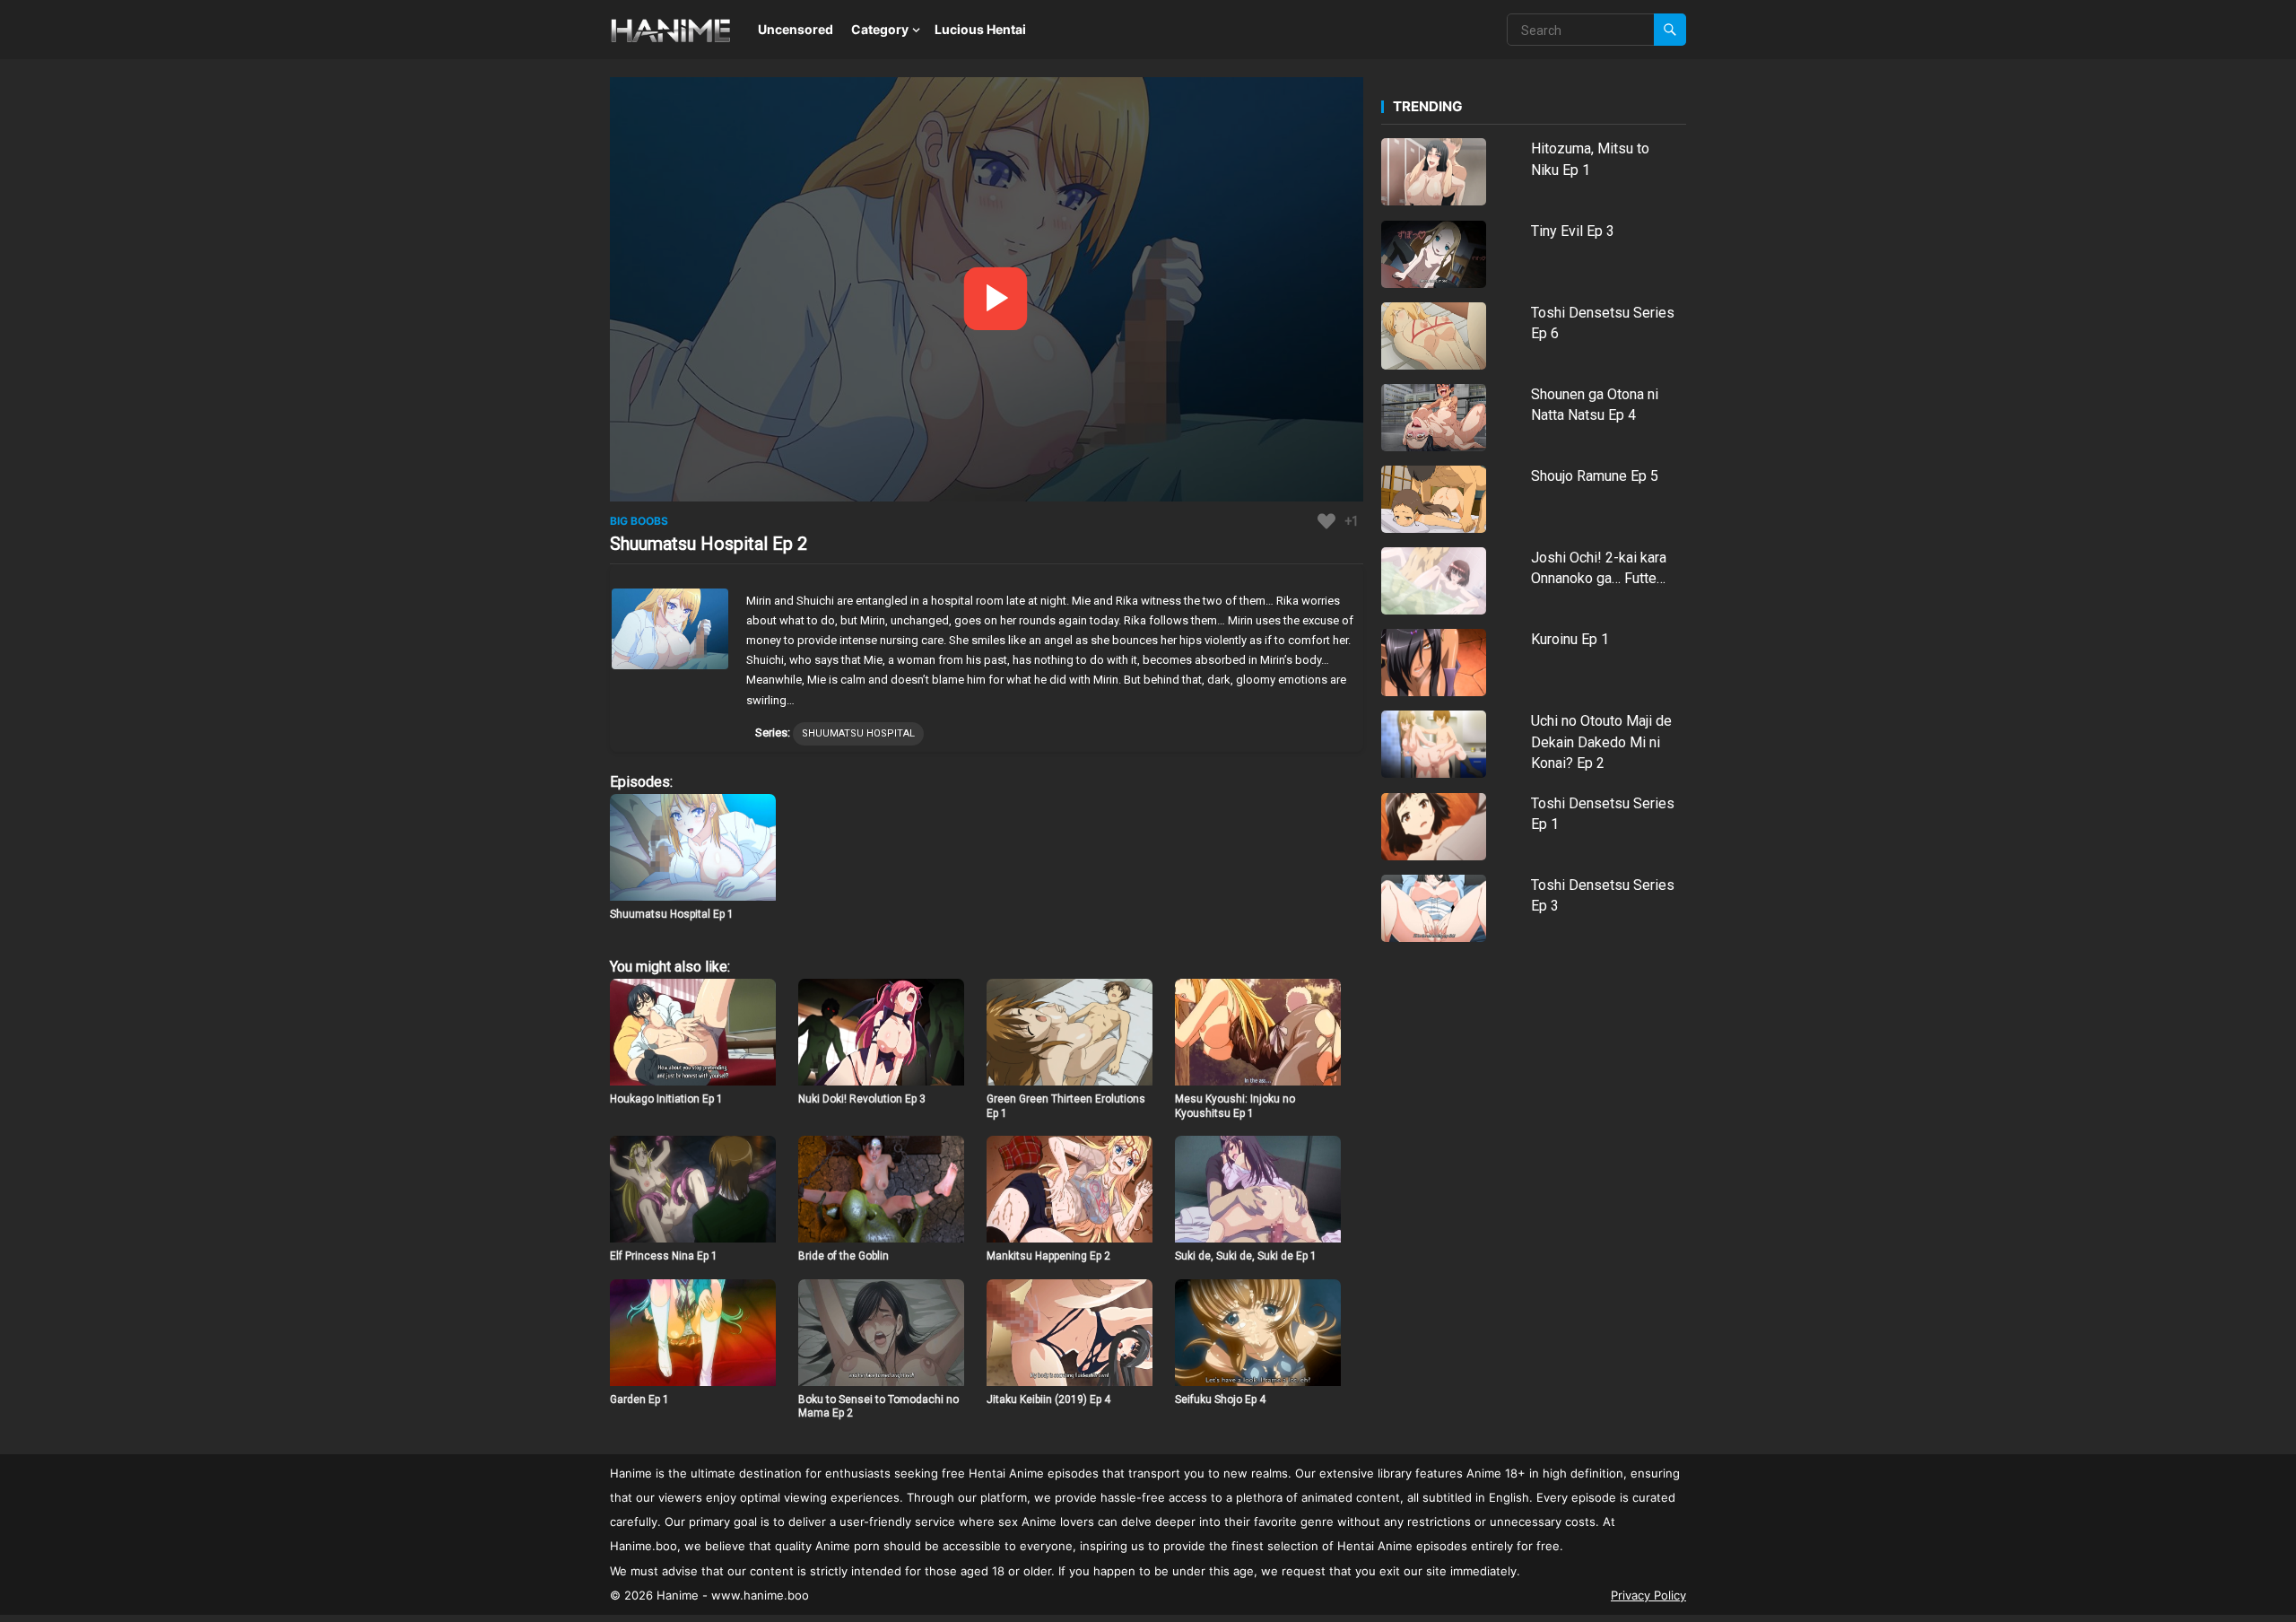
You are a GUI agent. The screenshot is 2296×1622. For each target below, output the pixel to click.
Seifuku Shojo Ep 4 (1220, 1400)
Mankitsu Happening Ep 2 (1048, 1256)
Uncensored (796, 29)
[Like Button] (1326, 521)
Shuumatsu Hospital (858, 733)
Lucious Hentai (980, 29)
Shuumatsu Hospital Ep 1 (672, 914)
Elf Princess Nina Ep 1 (664, 1256)
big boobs (639, 521)
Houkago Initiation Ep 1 (666, 1099)
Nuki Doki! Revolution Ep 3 (862, 1099)
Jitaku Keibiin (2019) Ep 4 (1048, 1400)
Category (880, 29)
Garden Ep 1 (639, 1400)
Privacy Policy (1648, 1595)
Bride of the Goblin (844, 1256)
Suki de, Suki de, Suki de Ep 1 (1246, 1256)
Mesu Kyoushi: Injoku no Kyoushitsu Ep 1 (1235, 1106)
